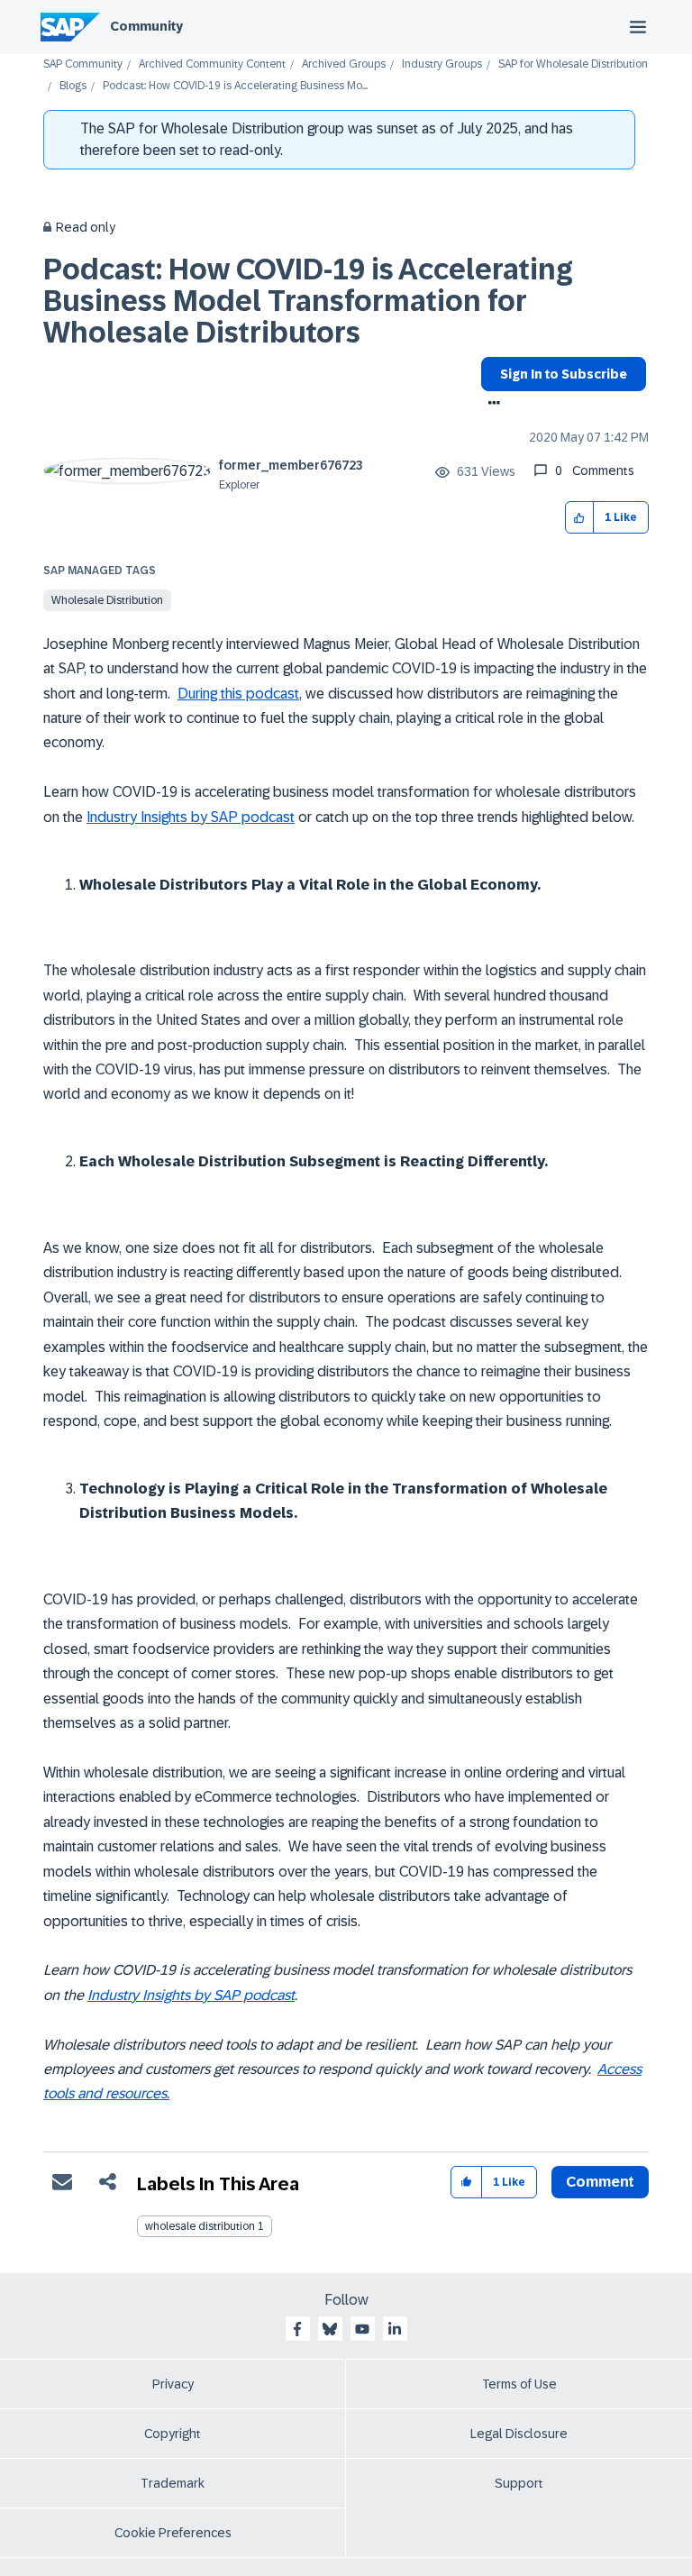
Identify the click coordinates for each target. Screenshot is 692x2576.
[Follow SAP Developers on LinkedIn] (395, 2329)
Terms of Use (519, 2384)
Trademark (173, 2483)
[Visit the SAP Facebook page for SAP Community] (297, 2329)
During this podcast (238, 694)
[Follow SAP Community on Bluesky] (330, 2329)
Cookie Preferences (173, 2533)
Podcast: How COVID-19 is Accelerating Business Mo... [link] (235, 86)
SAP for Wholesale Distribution (573, 64)
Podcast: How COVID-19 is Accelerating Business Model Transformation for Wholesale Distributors (308, 301)
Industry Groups (442, 64)
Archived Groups (344, 64)
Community (146, 26)
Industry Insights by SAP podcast (191, 817)
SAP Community (83, 64)
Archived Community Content (212, 64)
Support (519, 2483)
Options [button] (491, 405)
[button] (580, 518)
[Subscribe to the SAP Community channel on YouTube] (362, 2329)
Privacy (173, 2384)
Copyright (173, 2434)
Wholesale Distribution (107, 600)
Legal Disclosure (519, 2434)
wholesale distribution (200, 2226)
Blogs (73, 86)
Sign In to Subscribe (564, 374)
